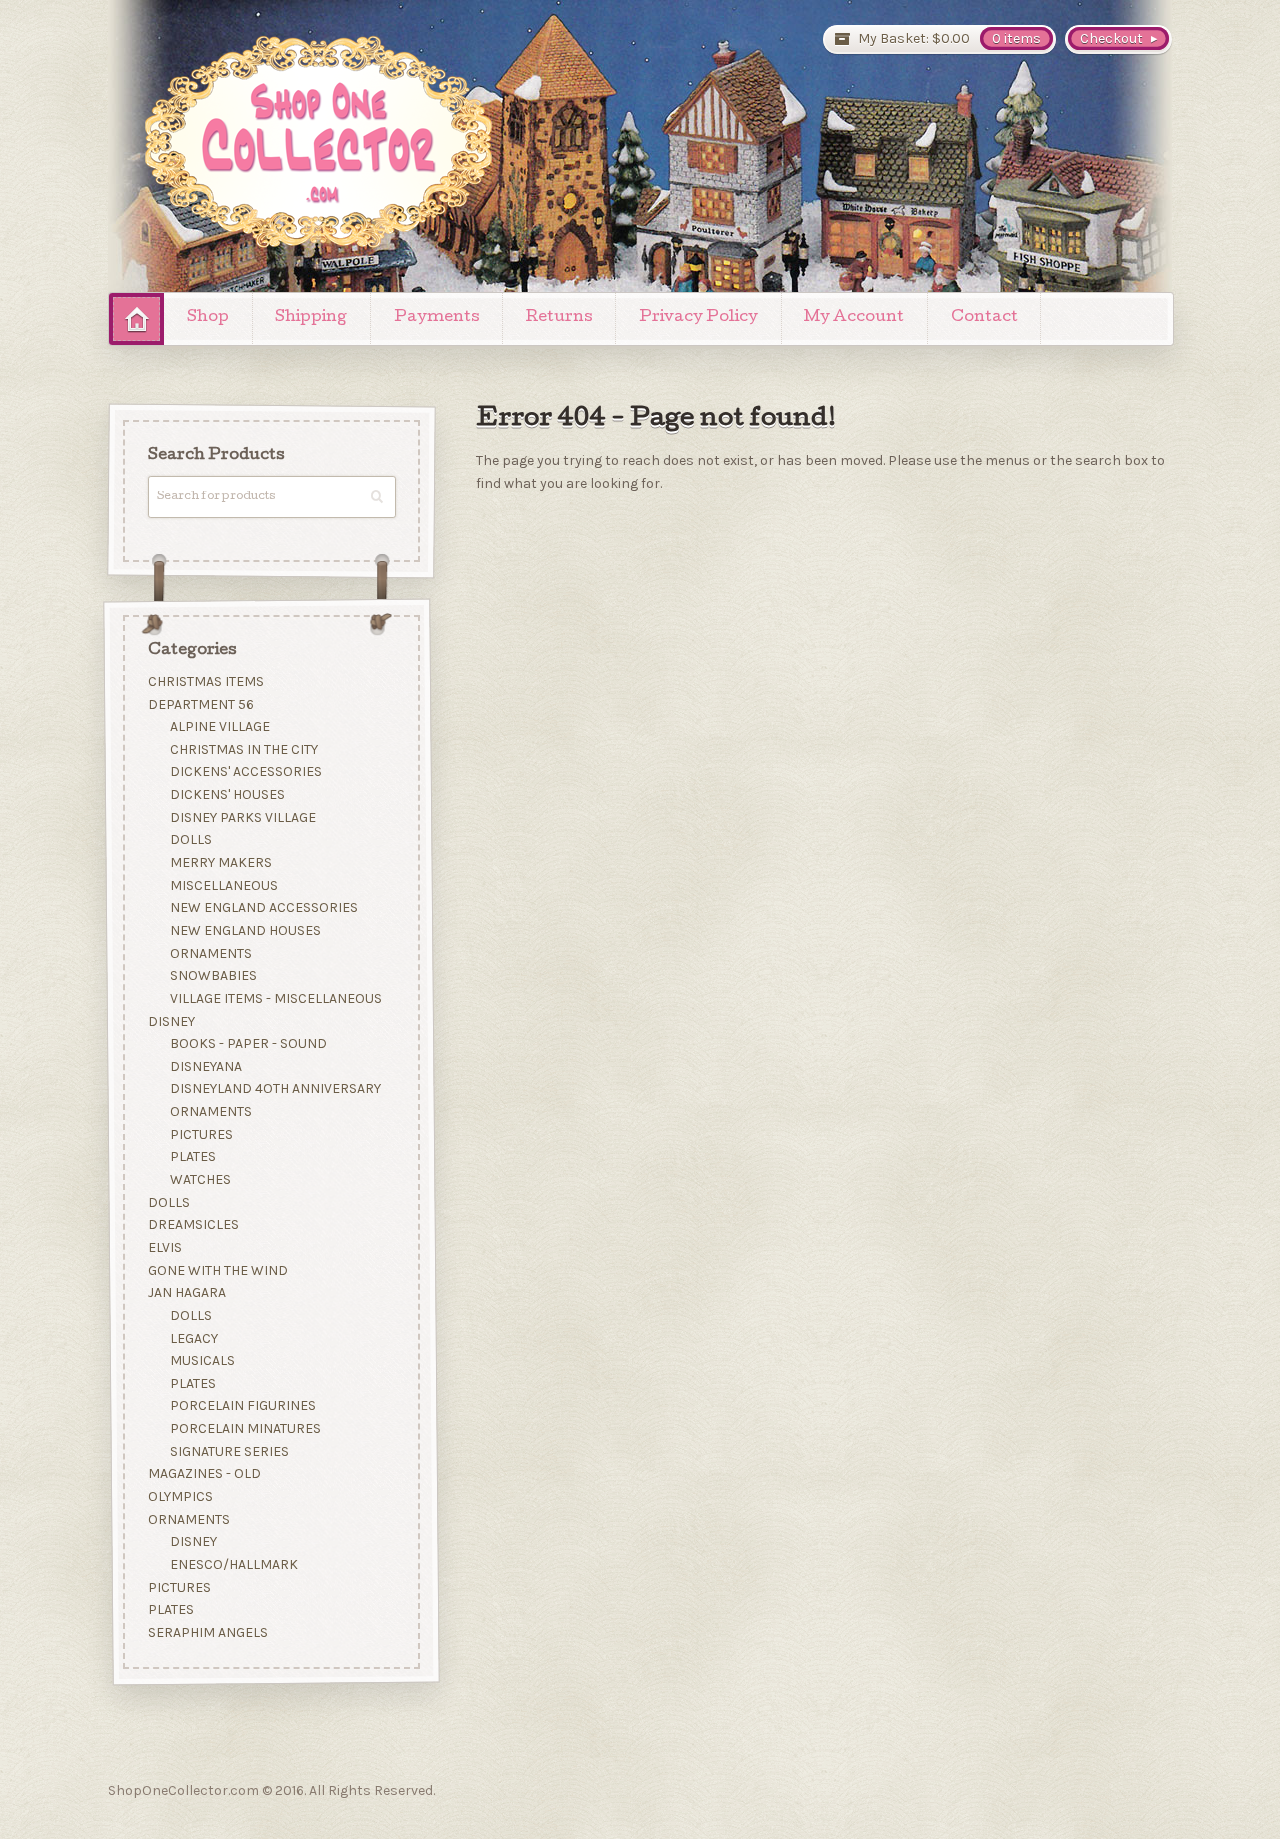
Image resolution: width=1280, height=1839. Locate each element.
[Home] (136, 318)
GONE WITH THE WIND (218, 1269)
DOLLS (191, 839)
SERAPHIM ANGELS (208, 1632)
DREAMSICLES (193, 1224)
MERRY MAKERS (221, 862)
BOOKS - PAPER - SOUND (248, 1043)
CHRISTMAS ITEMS (206, 681)
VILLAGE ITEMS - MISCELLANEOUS (276, 998)
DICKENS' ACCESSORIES (246, 771)
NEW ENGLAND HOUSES (245, 930)
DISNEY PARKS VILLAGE (243, 816)
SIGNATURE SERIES (229, 1450)
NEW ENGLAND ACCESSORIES (264, 907)
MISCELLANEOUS (224, 884)
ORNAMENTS (211, 952)
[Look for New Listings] (317, 147)
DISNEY (171, 1020)
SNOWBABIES (213, 975)
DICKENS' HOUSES (227, 794)
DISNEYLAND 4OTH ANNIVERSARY (275, 1088)
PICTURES (201, 1133)
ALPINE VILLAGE (220, 726)
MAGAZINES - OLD (204, 1473)
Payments (437, 318)
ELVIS (165, 1247)
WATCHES (200, 1179)
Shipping (311, 318)
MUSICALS (202, 1360)
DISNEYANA (206, 1066)
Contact (984, 318)
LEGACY (194, 1337)
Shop (208, 318)
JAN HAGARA (187, 1292)
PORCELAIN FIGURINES (243, 1405)
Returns (559, 318)
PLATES (193, 1156)
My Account (854, 318)
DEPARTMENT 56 (201, 703)
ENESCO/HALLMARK (234, 1564)
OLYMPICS (180, 1496)
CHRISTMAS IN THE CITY (244, 749)
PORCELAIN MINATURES (245, 1428)
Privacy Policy (698, 318)
